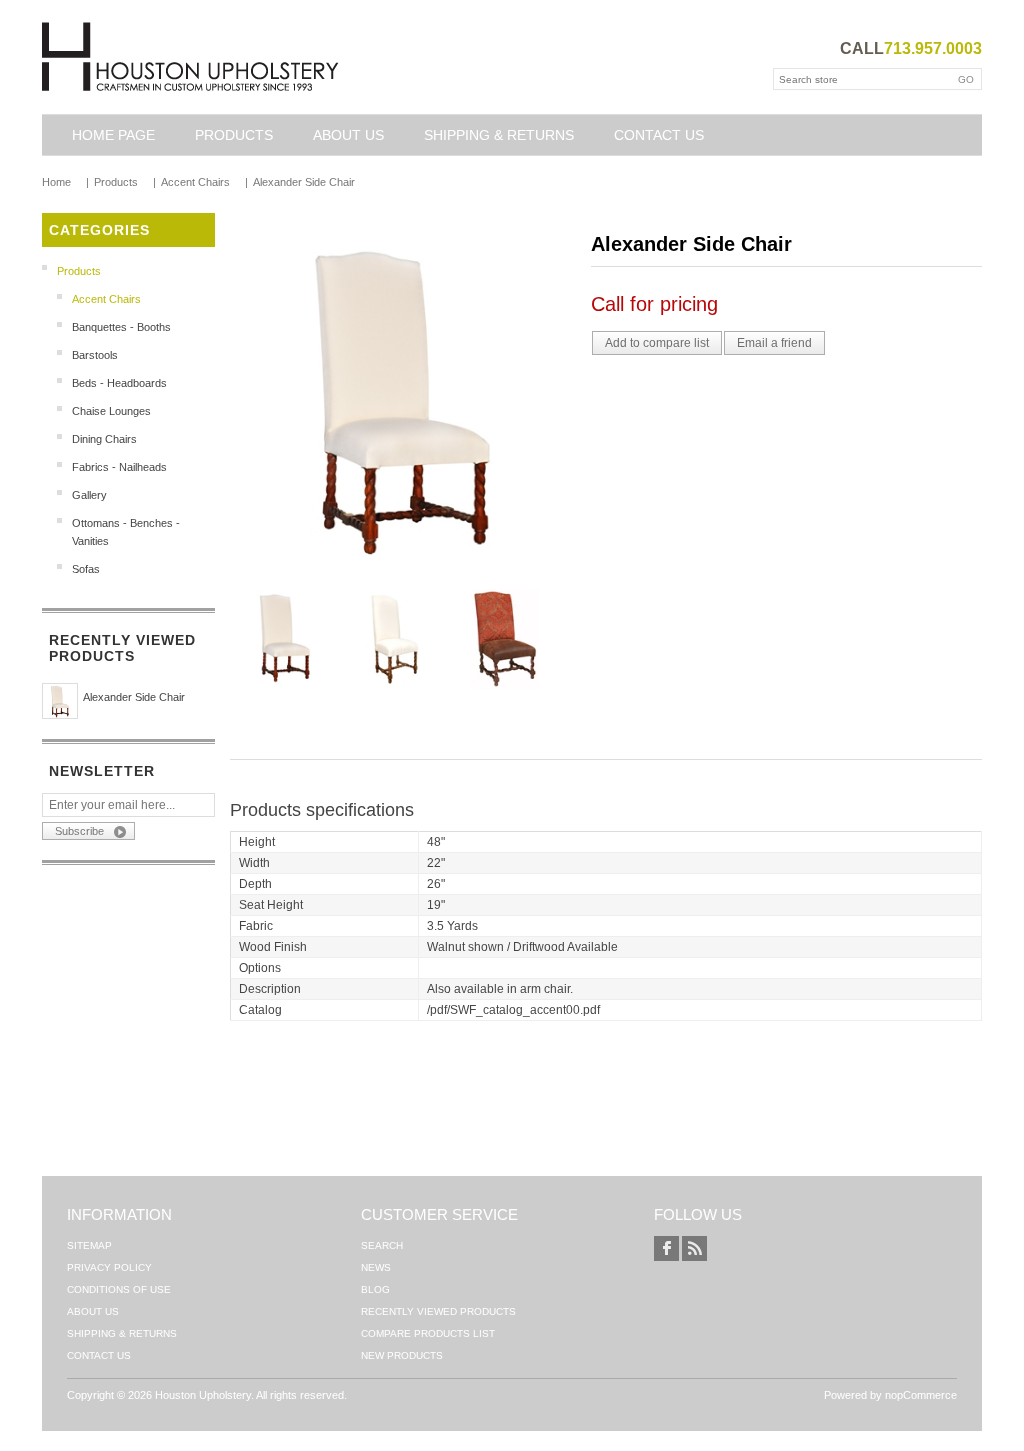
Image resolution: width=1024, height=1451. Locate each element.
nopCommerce (921, 1395)
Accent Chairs (106, 299)
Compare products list (428, 1333)
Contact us (659, 135)
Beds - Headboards (119, 383)
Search (382, 1245)
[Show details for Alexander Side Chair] (60, 701)
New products (402, 1355)
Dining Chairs (104, 439)
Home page (113, 135)
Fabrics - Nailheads (119, 467)
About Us (348, 135)
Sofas (86, 569)
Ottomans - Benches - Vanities (126, 532)
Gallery (89, 495)
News (376, 1267)
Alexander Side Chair (134, 697)
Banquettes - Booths (121, 327)
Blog (375, 1289)
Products (234, 135)
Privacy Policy (109, 1267)
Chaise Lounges (111, 411)
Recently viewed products (438, 1311)
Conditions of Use (119, 1289)
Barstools (95, 355)
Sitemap (89, 1245)
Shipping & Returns (499, 135)
